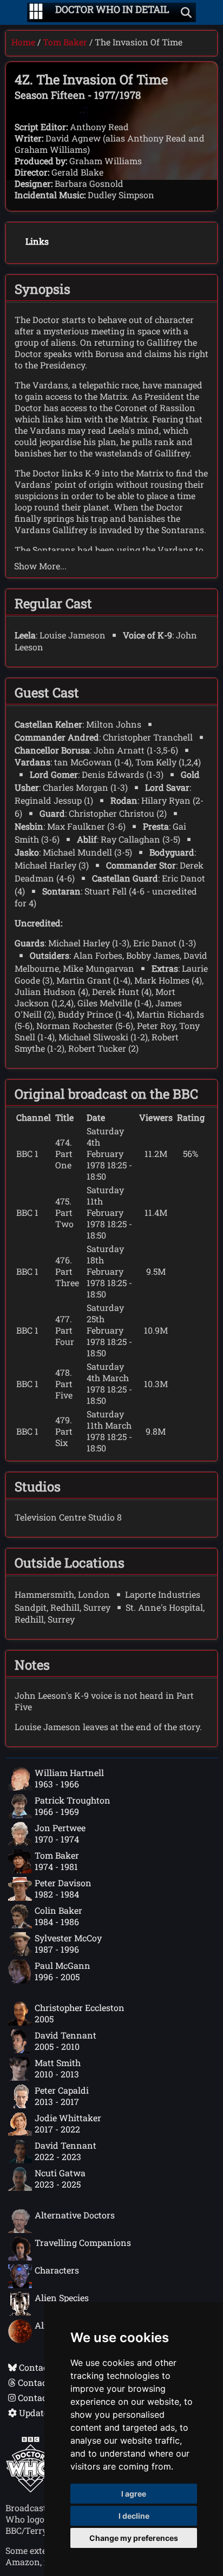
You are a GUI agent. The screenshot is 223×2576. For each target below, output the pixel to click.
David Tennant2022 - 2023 (65, 2151)
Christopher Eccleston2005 (80, 2013)
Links (37, 241)
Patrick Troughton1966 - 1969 (73, 1806)
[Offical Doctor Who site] (31, 2489)
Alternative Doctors (75, 2215)
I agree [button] (134, 2494)
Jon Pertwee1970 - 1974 (60, 1833)
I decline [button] (134, 2516)
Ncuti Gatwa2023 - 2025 (60, 2178)
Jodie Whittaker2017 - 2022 (68, 2123)
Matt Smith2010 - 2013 (58, 2068)
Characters (57, 2270)
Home (23, 42)
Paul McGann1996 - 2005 (63, 1971)
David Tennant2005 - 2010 (65, 2041)
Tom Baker (65, 42)
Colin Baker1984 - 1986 (58, 1916)
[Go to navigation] (36, 12)
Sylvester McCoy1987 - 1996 (68, 1943)
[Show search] (186, 12)
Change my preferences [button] (134, 2538)
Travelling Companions (83, 2242)
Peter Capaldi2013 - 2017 (62, 2096)
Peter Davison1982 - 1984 (63, 1888)
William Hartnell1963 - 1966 (69, 1778)
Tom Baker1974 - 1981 (57, 1861)
